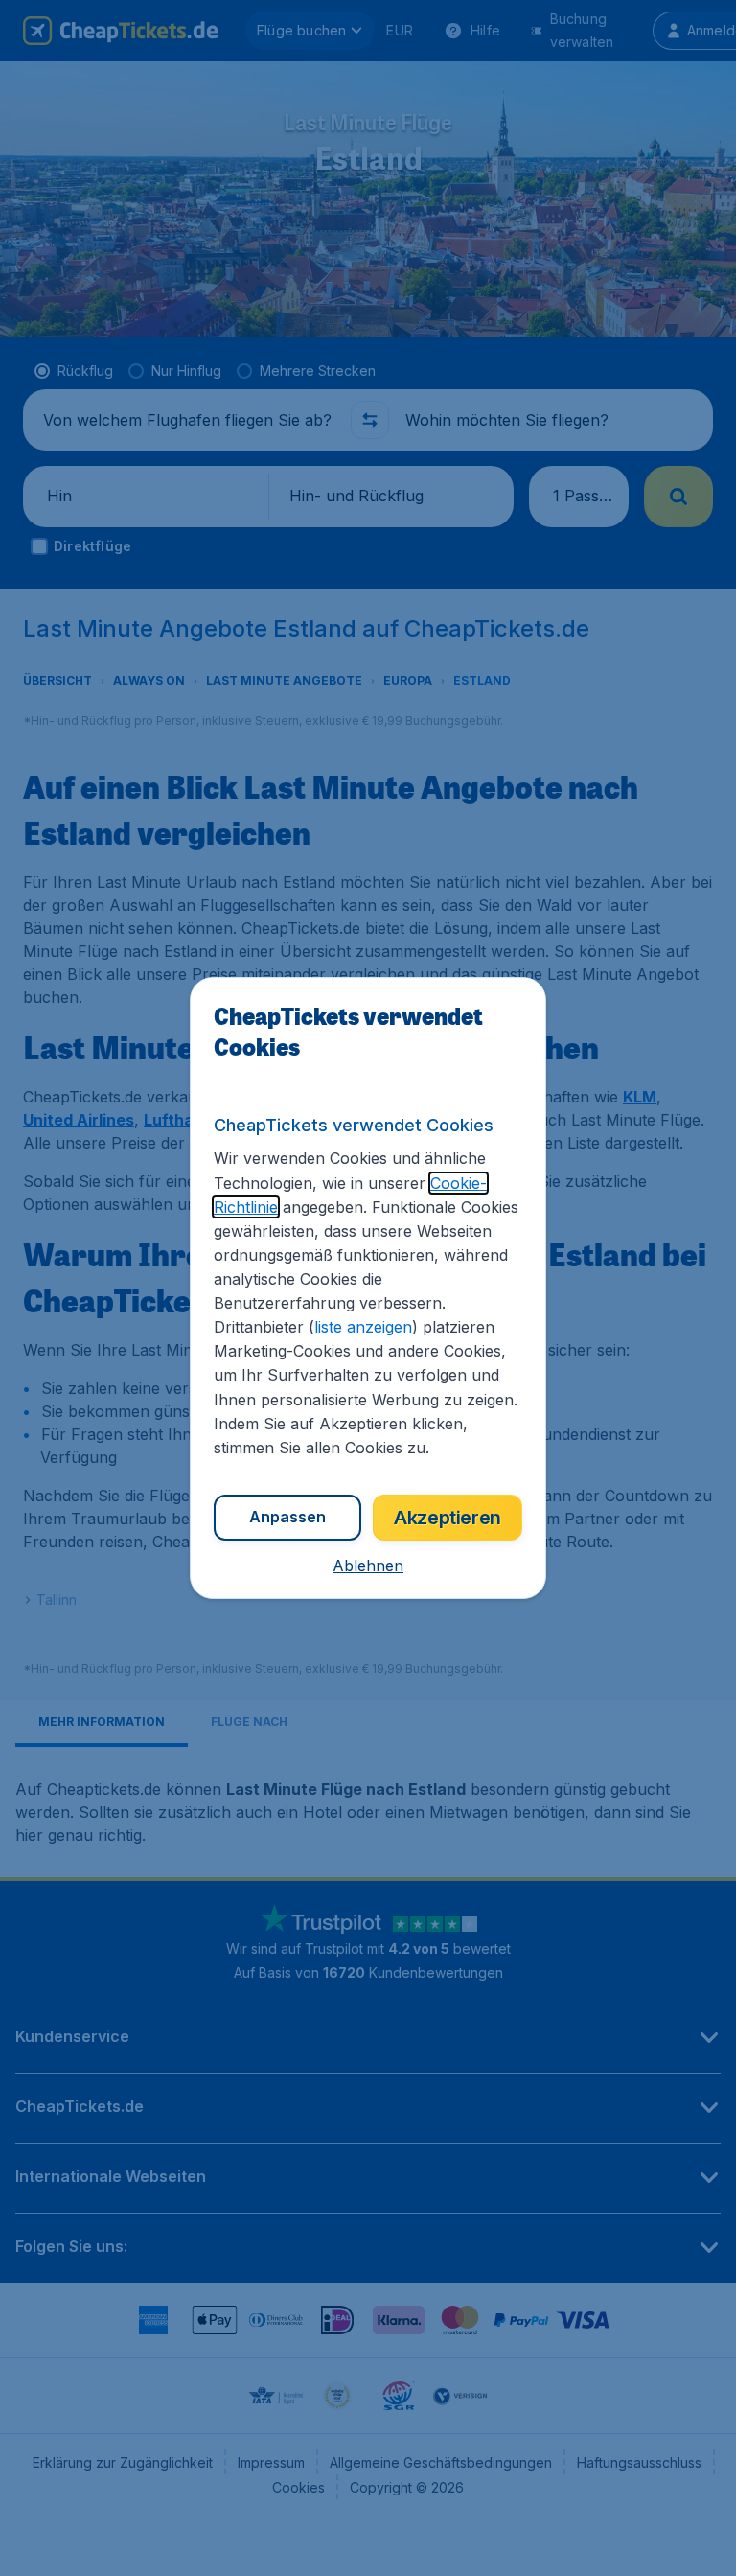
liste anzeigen (363, 1327)
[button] (368, 1566)
